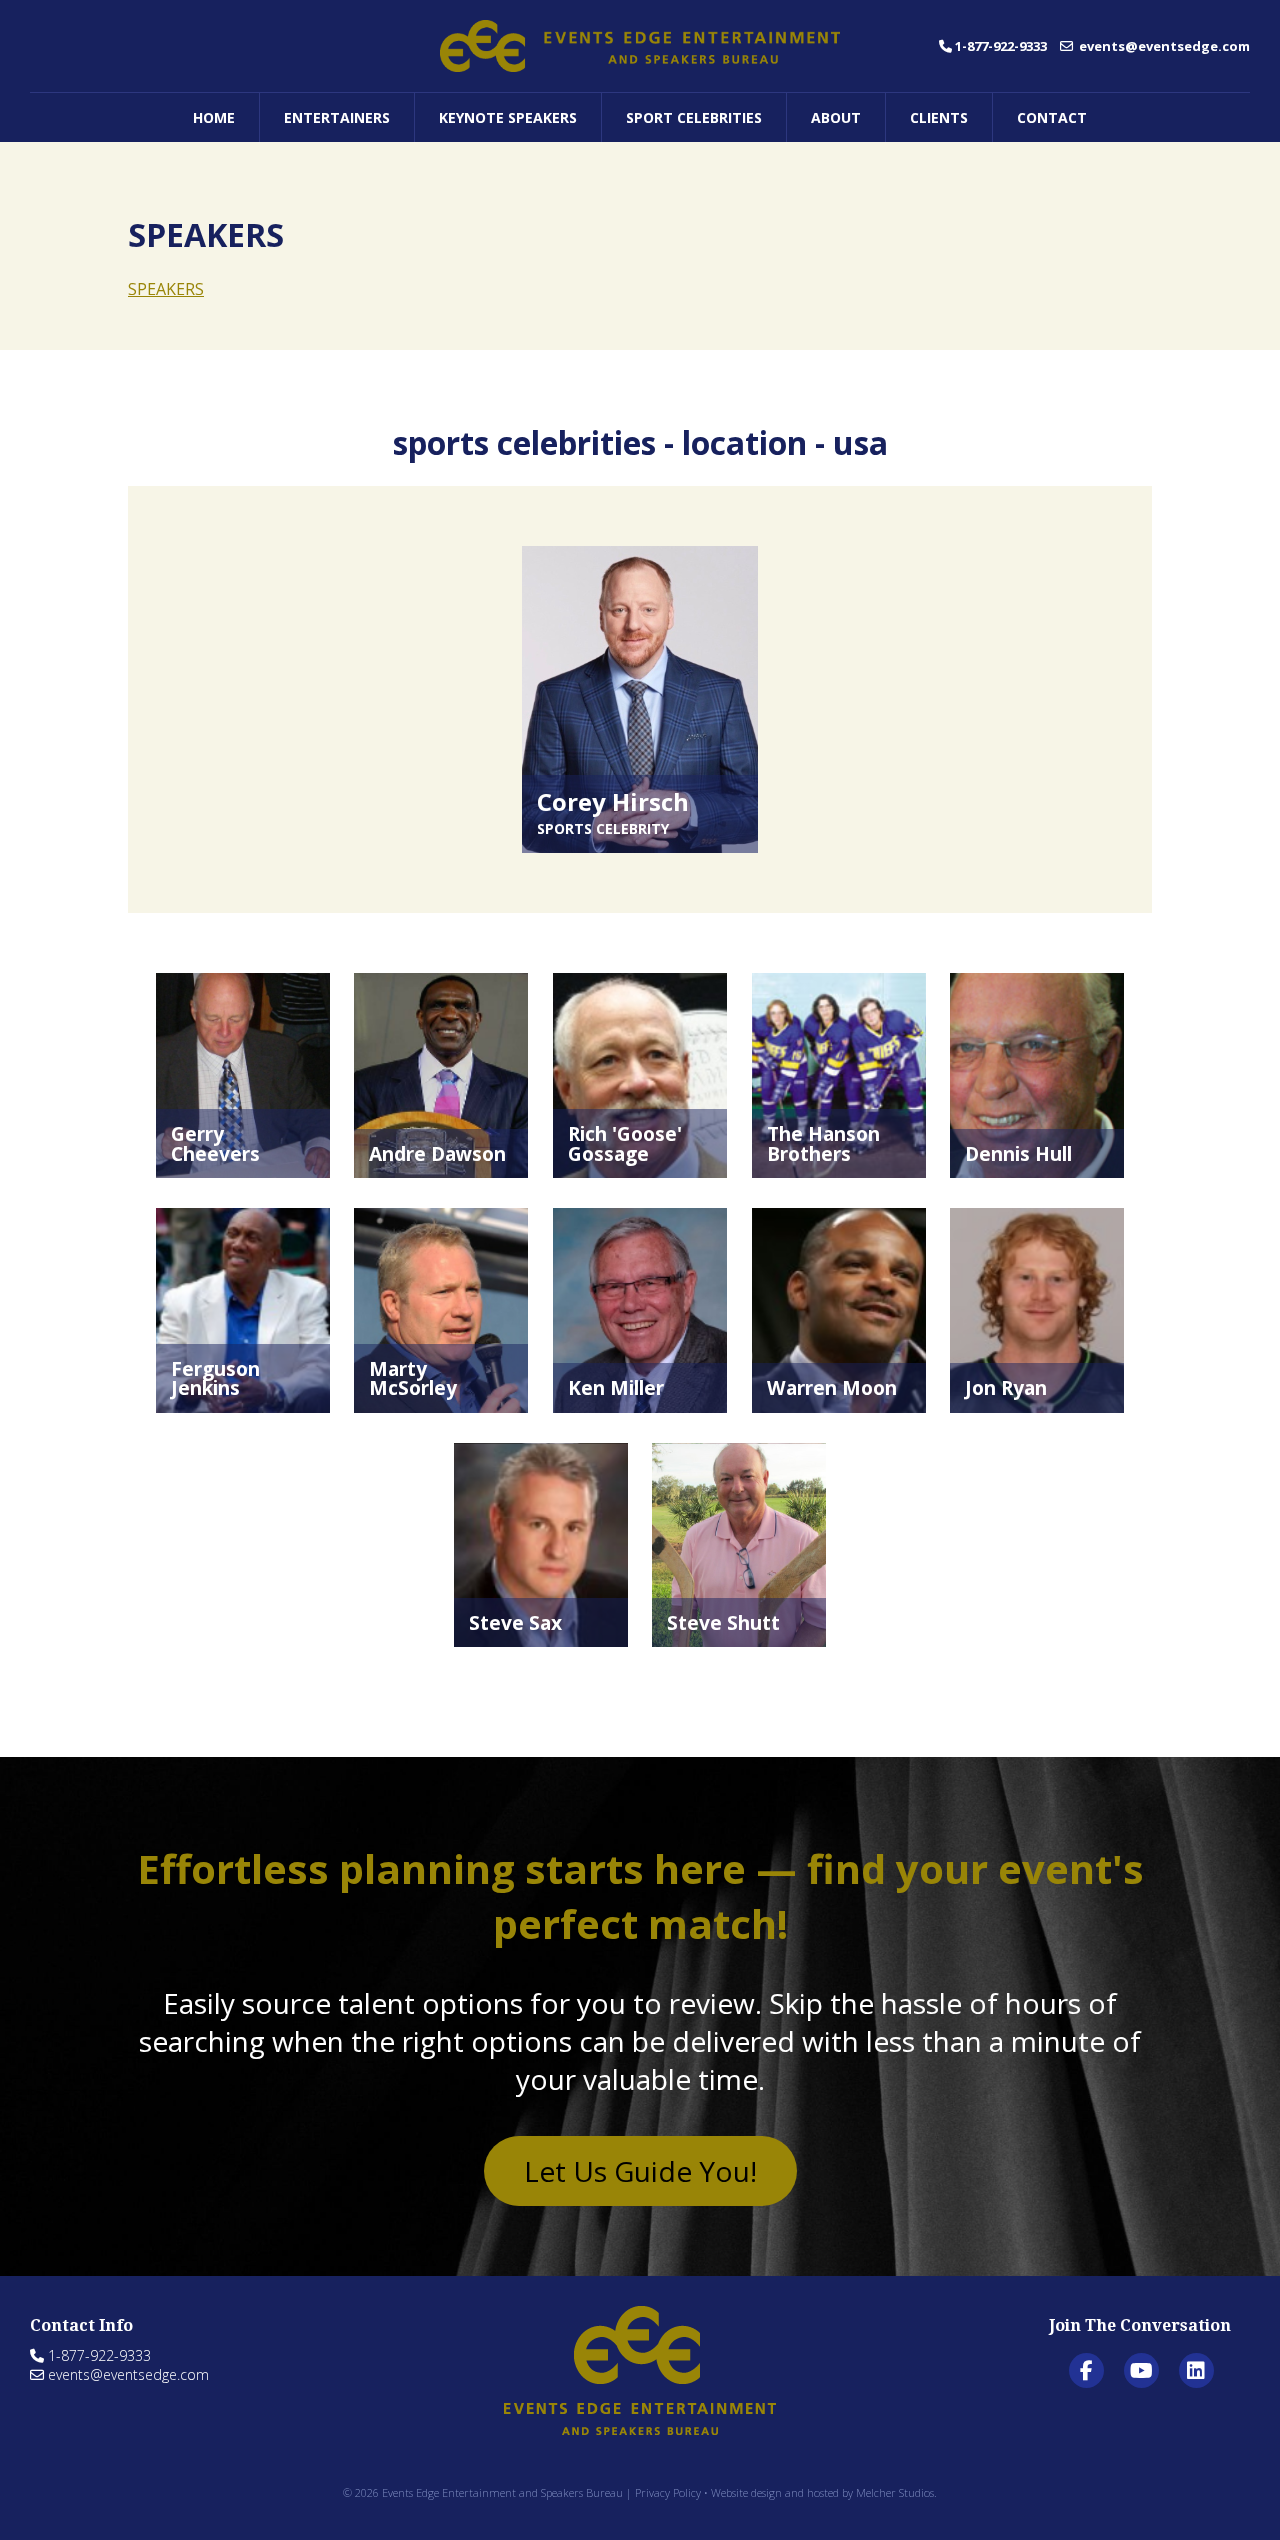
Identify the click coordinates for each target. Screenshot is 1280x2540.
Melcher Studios (895, 2492)
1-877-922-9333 (1001, 46)
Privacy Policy (668, 2492)
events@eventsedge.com (1163, 46)
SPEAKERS (166, 289)
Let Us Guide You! (640, 2171)
